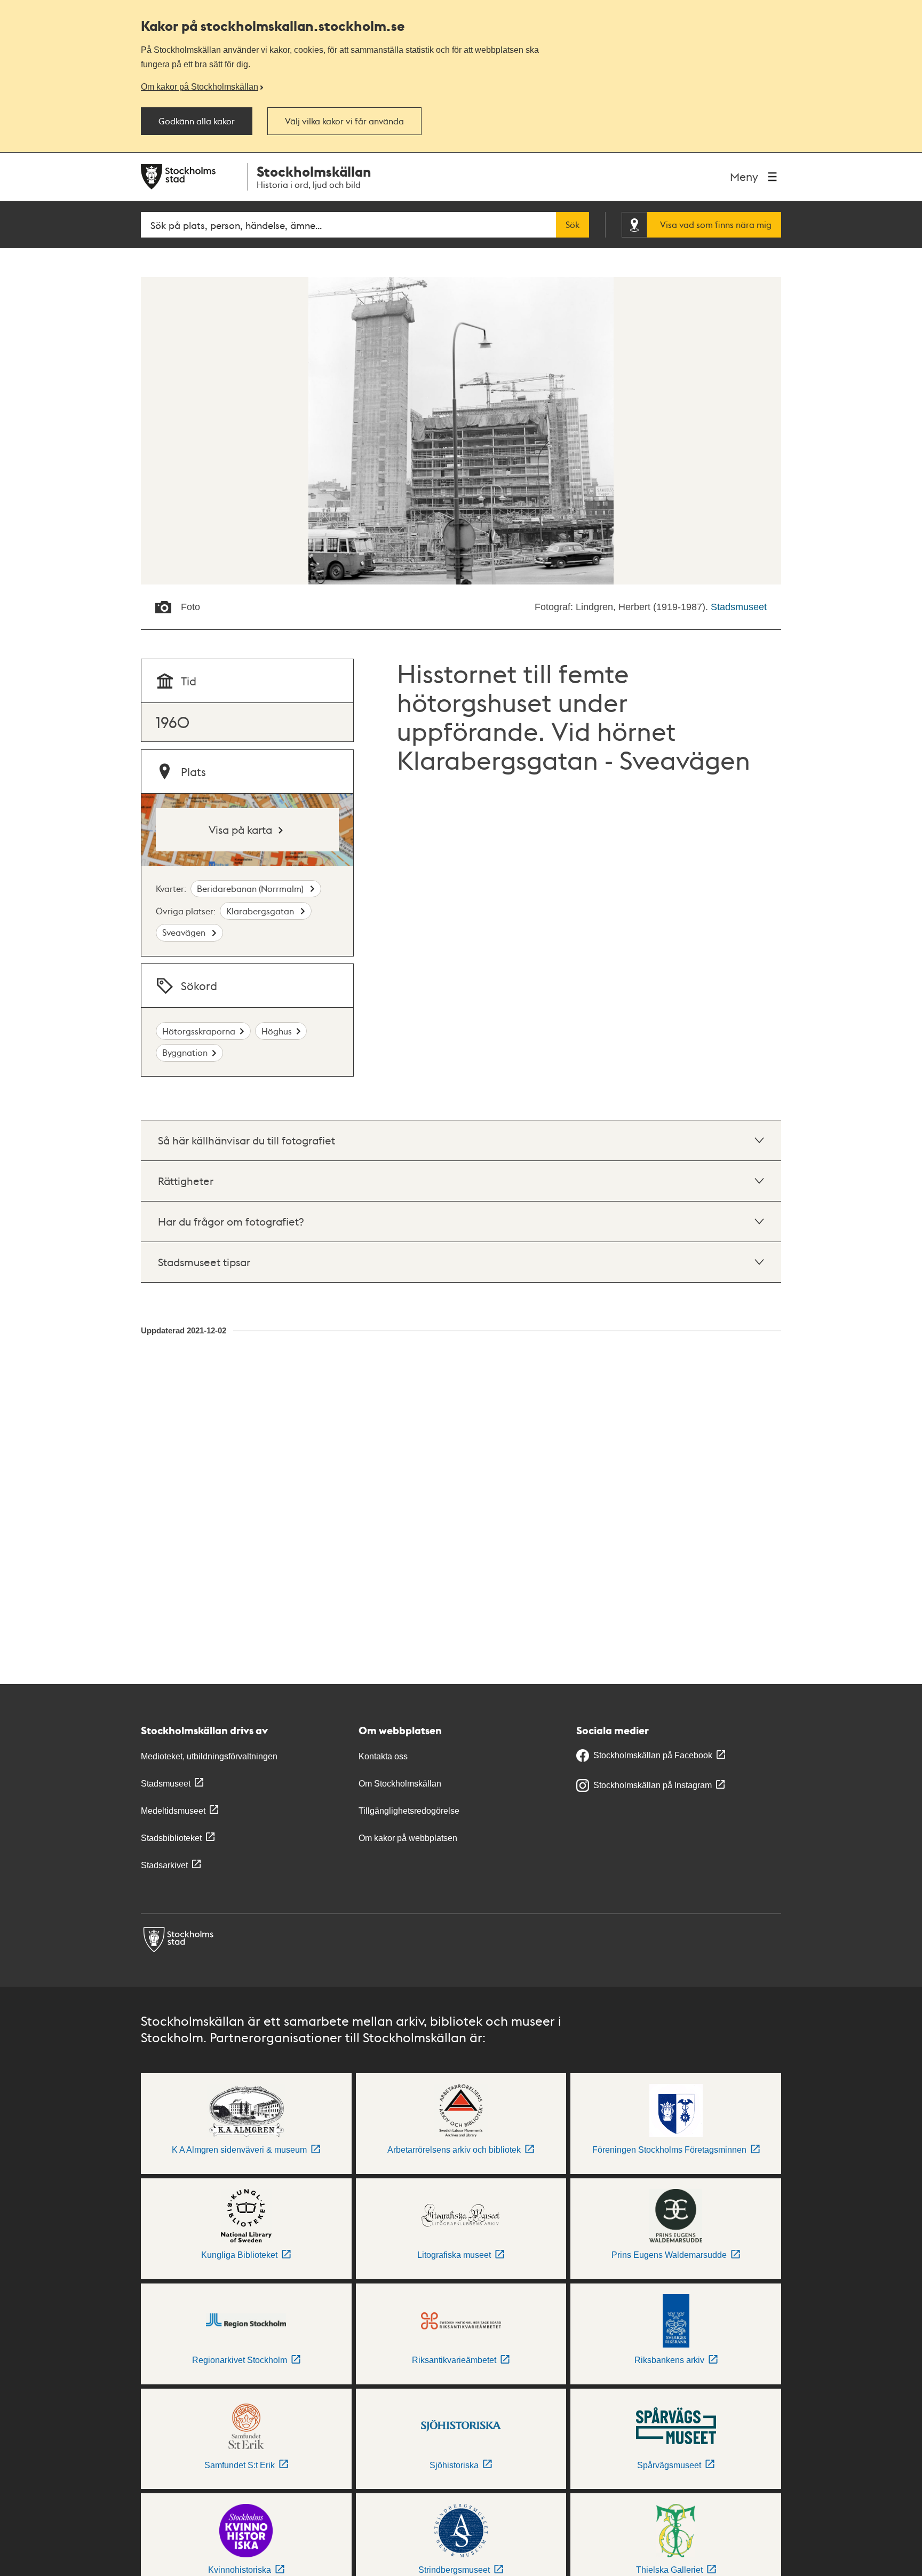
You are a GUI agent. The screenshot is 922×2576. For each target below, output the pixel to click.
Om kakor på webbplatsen (408, 1838)
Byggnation (185, 1052)
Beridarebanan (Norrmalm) (251, 888)
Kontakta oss (383, 1756)
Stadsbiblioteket (171, 1838)
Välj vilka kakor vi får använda (344, 121)
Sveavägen (185, 932)
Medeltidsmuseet (173, 1811)
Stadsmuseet (739, 607)
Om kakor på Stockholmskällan (200, 86)
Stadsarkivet (164, 1865)
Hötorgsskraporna (199, 1031)
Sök (573, 225)
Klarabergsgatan (261, 911)
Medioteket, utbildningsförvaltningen (209, 1756)
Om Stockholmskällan (400, 1784)
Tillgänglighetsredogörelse (409, 1811)
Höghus (277, 1031)
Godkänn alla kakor (197, 121)
